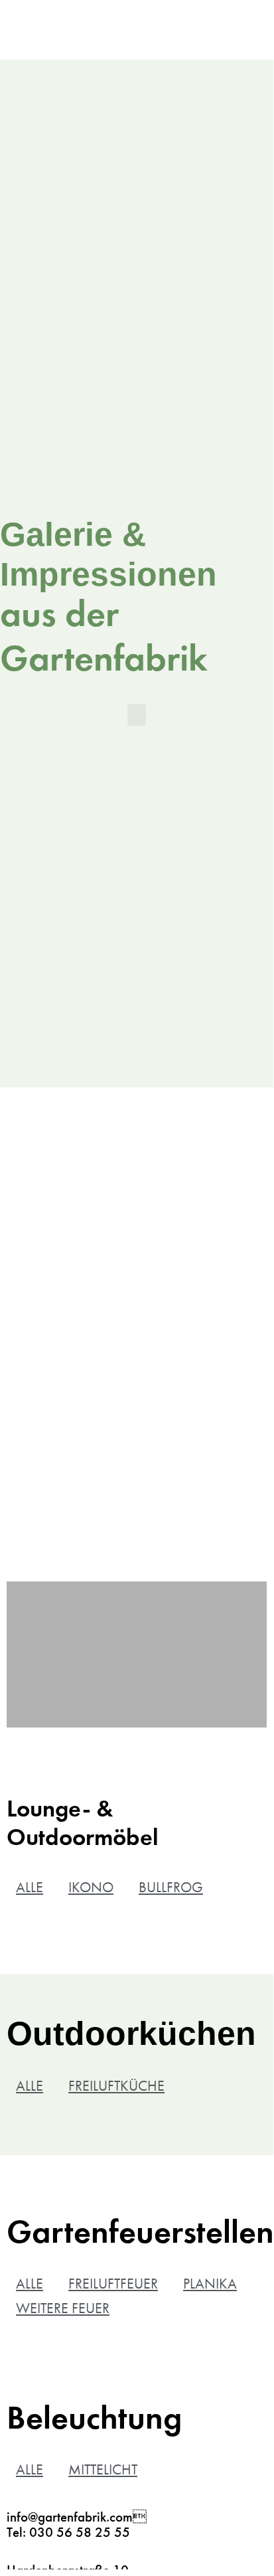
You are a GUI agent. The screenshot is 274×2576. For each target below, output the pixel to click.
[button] (137, 715)
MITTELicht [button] (103, 2469)
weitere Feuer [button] (63, 2308)
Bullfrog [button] (171, 1887)
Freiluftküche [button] (116, 2086)
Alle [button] (30, 1887)
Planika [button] (210, 2284)
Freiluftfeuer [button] (113, 2284)
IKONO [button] (91, 1887)
